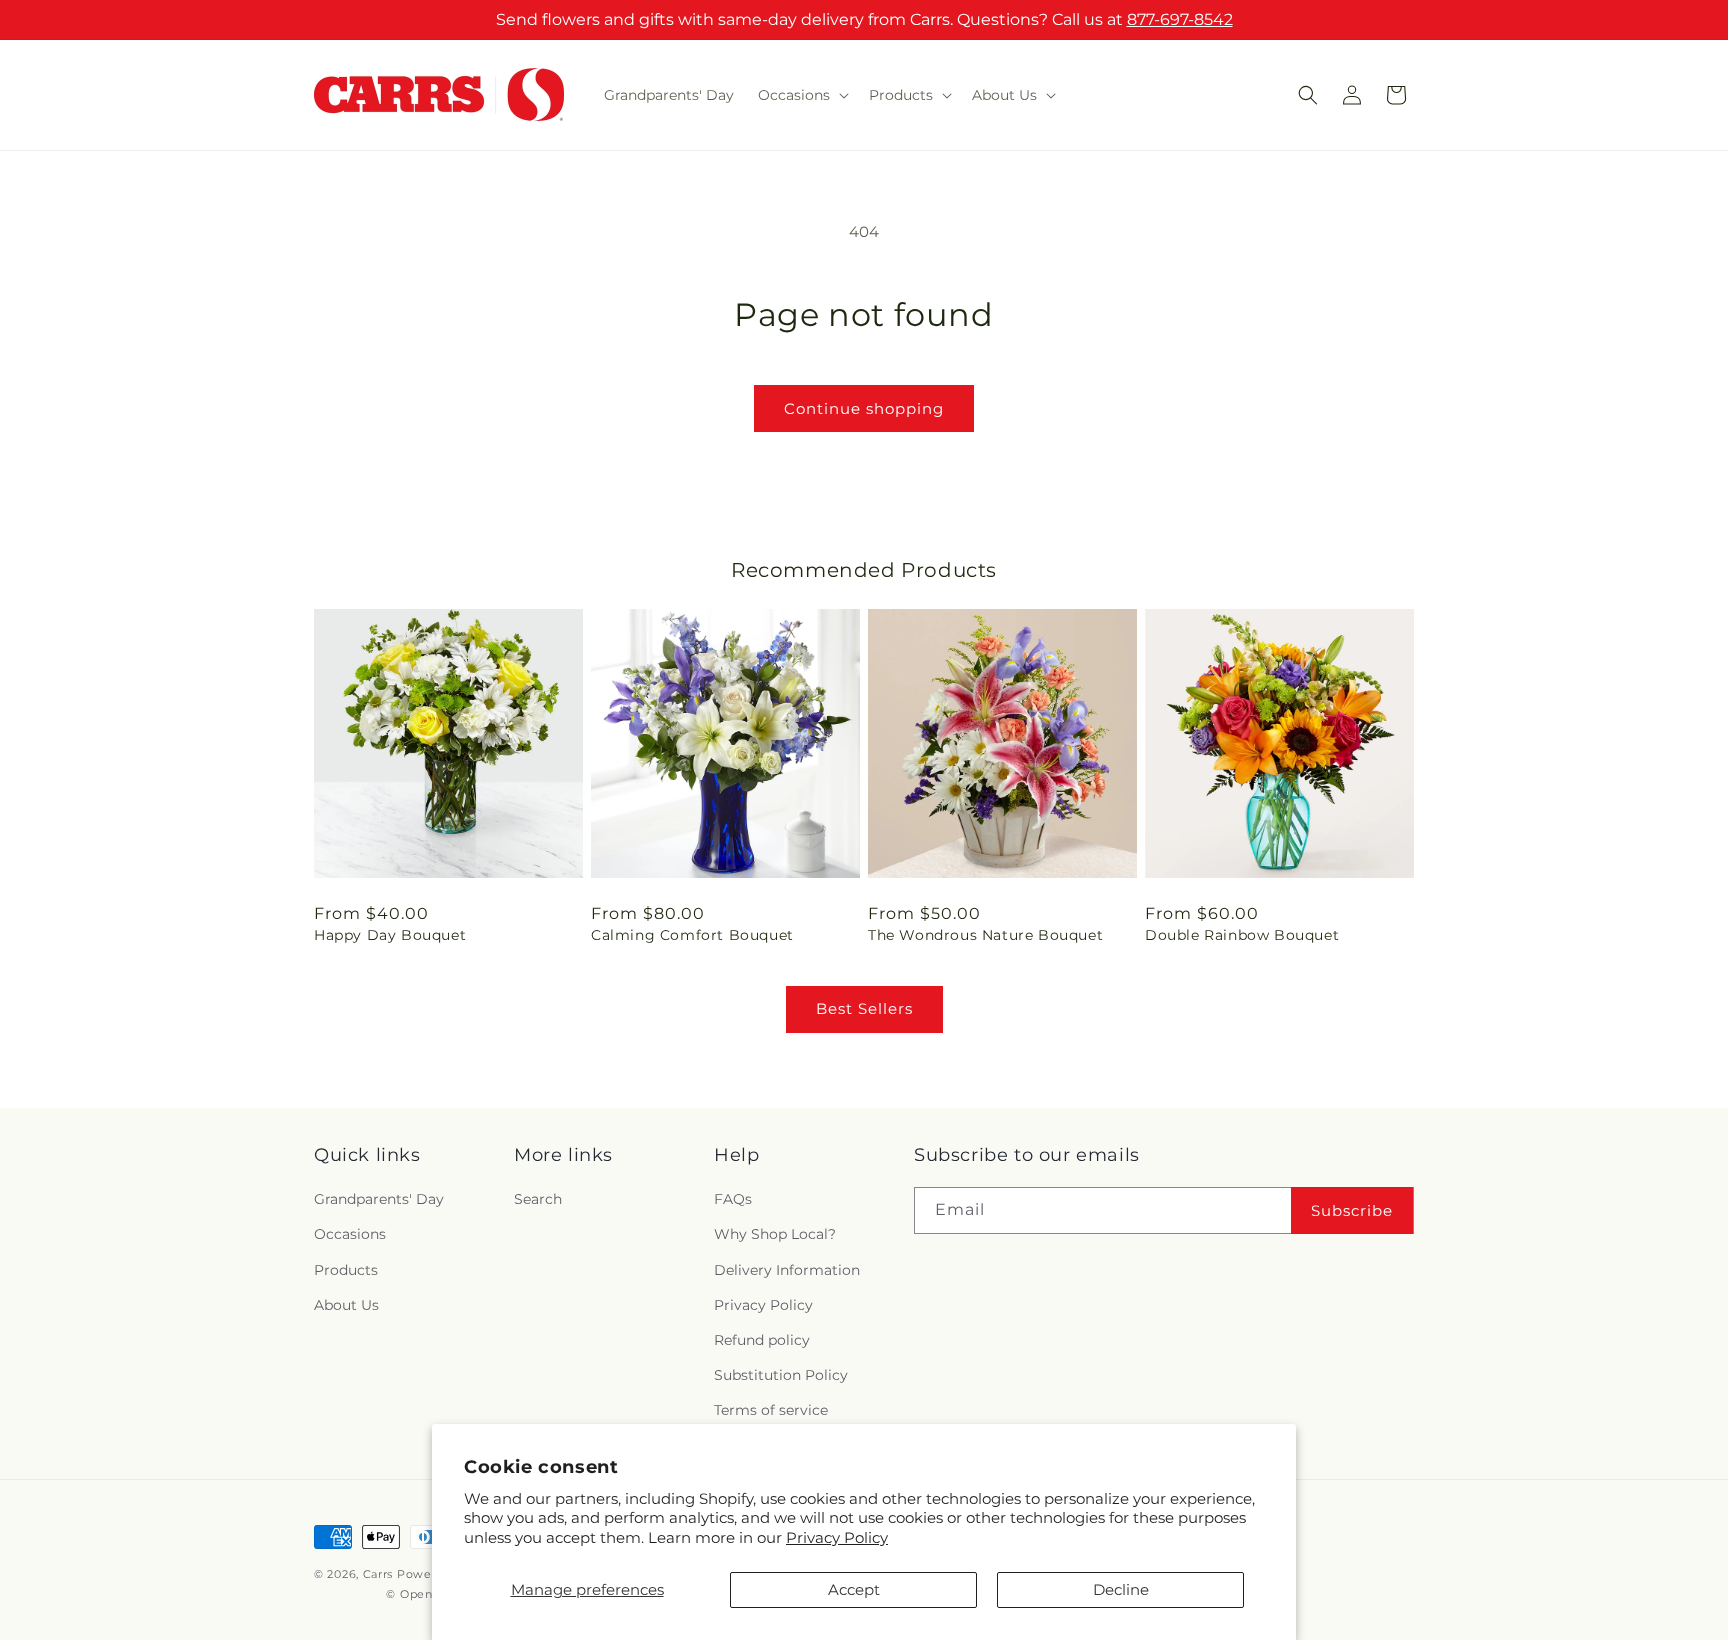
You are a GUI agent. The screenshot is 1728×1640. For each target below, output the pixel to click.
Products (346, 1270)
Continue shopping (864, 408)
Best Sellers (864, 1008)
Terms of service (771, 1410)
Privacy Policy (837, 1537)
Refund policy (762, 1340)
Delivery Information (787, 1270)
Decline (1121, 1589)
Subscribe (1352, 1210)
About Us (346, 1305)
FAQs (733, 1199)
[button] (801, 95)
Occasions (350, 1234)
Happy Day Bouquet (390, 935)
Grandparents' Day (379, 1199)
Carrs (378, 1574)
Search (538, 1199)
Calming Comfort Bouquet (692, 935)
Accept (854, 1589)
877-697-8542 (1180, 19)
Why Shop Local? (775, 1234)
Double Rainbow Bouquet (1242, 935)
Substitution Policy (781, 1375)
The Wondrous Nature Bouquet (985, 935)
